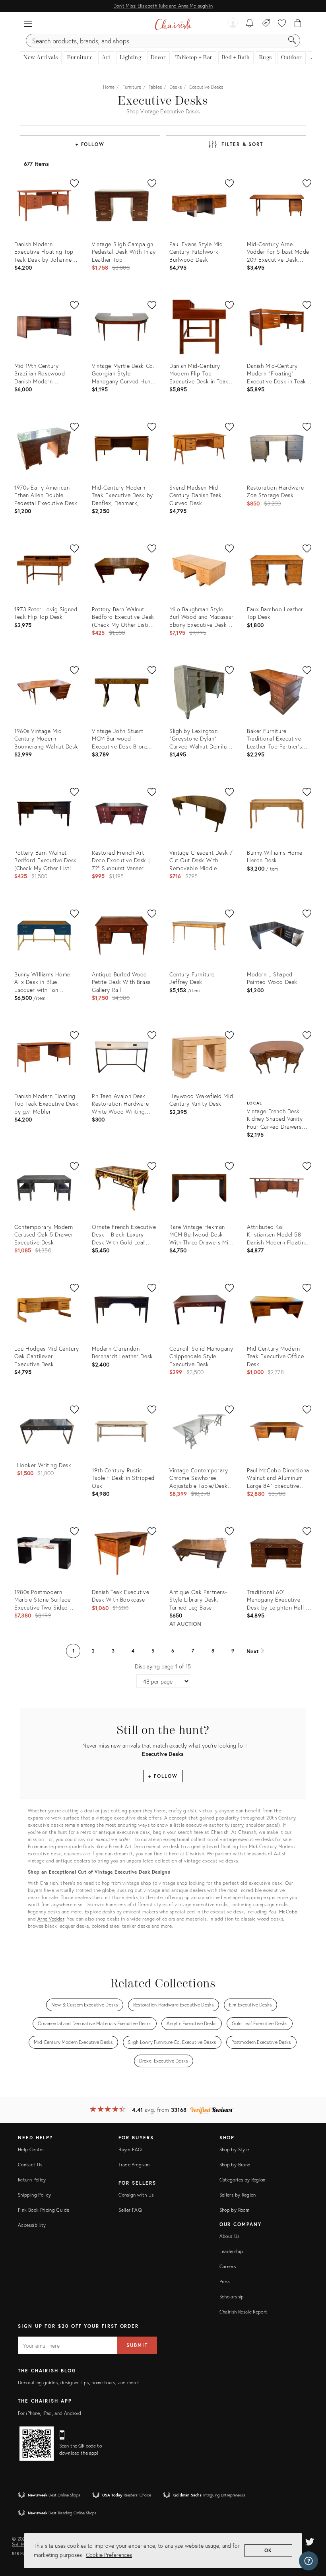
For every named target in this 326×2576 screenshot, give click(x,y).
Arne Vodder (51, 1919)
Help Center (31, 2149)
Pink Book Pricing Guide (44, 2210)
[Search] (292, 41)
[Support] (309, 2561)
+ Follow (90, 144)
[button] (28, 24)
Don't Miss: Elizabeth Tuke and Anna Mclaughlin (163, 6)
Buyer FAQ (130, 2149)
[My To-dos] (250, 24)
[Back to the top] (310, 2534)
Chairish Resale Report (244, 2312)
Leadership (231, 2251)
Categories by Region (243, 2180)
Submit (137, 2345)
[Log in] (233, 24)
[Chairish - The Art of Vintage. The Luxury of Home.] (173, 24)
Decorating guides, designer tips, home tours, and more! (79, 2383)
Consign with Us (136, 2195)
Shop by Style (234, 2149)
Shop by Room (234, 2210)
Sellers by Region (238, 2195)
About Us (230, 2236)
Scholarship (232, 2297)
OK (269, 2550)
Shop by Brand (235, 2165)
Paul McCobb (283, 1912)
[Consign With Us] (266, 24)
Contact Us (30, 2165)
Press (225, 2281)
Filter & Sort (242, 144)
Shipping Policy (34, 2195)
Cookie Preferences (109, 2555)
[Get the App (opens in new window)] (37, 2444)
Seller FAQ (130, 2210)
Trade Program (134, 2165)
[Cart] (298, 24)
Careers (228, 2266)
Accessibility (32, 2225)
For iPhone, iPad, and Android (49, 2413)
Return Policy (32, 2180)
